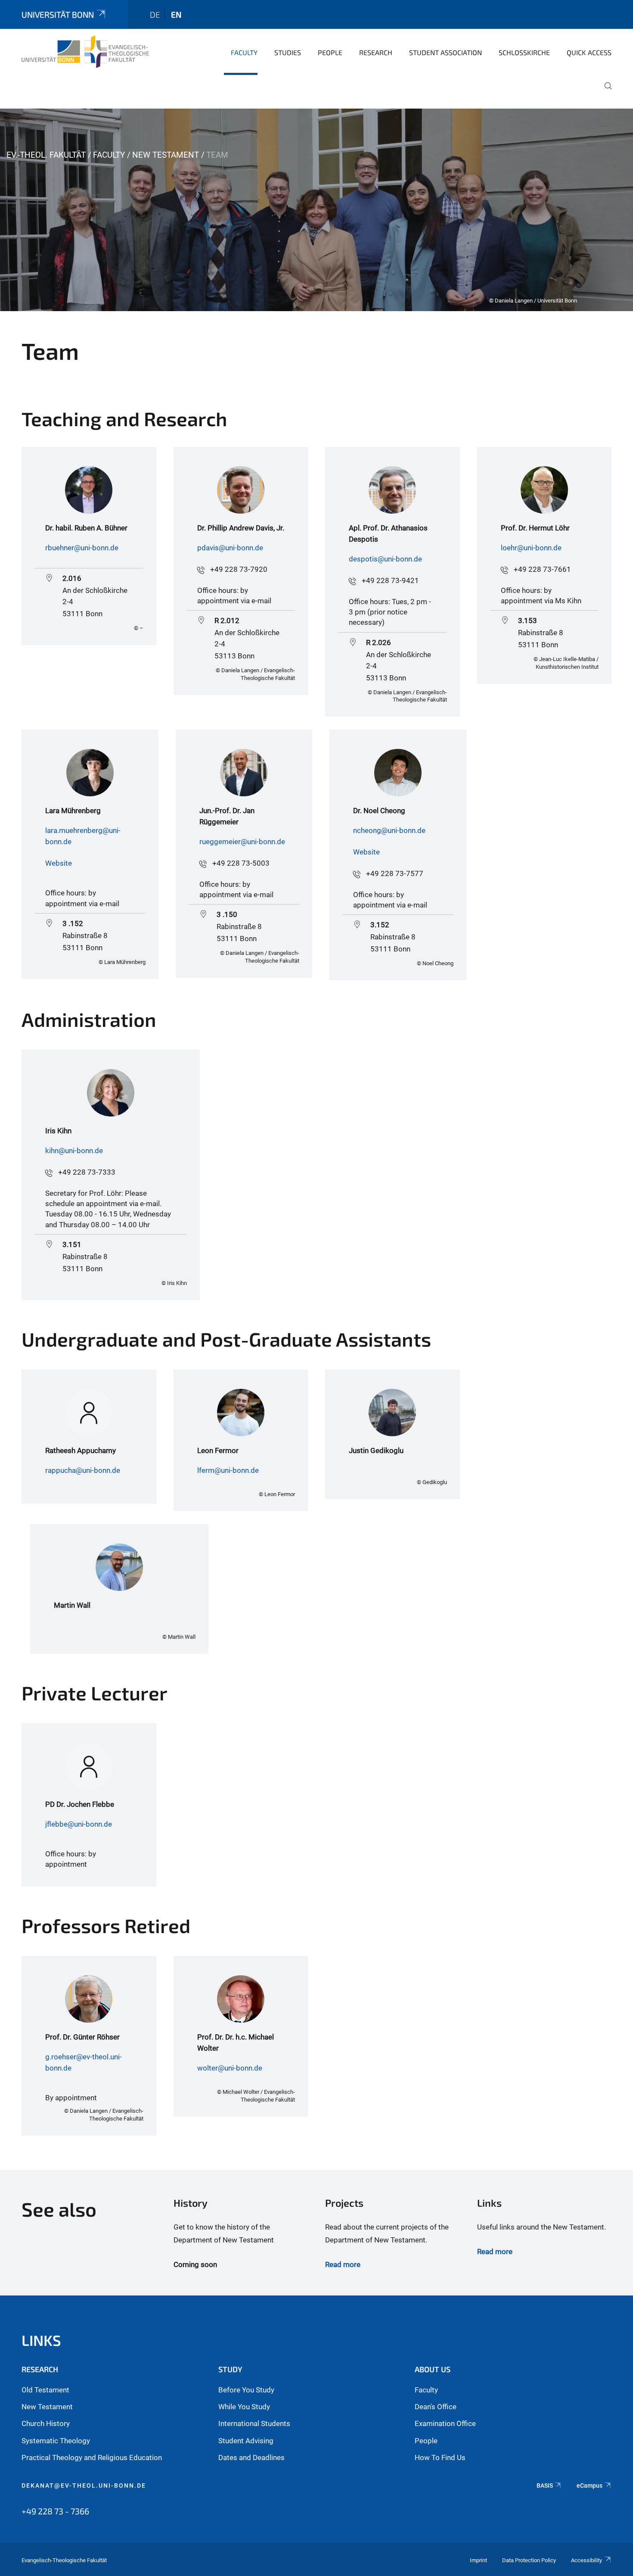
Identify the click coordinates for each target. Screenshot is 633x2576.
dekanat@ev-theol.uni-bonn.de (84, 2486)
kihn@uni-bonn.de (74, 1151)
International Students (254, 2423)
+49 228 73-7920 (239, 569)
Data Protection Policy (529, 2560)
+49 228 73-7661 (542, 569)
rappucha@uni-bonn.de (83, 1470)
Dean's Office (436, 2407)
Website (59, 863)
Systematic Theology (56, 2441)
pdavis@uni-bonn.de (230, 548)
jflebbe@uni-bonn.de (79, 1824)
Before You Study (246, 2390)
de (155, 14)
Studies (288, 52)
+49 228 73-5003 (241, 863)
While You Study (244, 2407)
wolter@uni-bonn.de (230, 2068)
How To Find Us (440, 2457)
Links (41, 2340)
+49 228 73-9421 (390, 580)
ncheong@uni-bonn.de (389, 830)
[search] (605, 92)
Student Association (445, 52)
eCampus (590, 2486)
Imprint (478, 2560)
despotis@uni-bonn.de (385, 559)
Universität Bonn (58, 14)
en (176, 14)
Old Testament (45, 2390)
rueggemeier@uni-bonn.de (242, 842)
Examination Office (445, 2423)
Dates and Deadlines (251, 2457)
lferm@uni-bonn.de (228, 1470)
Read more (343, 2264)
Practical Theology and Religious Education (92, 2457)
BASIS (545, 2486)
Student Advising (246, 2441)
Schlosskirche (524, 52)
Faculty (244, 52)
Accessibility (586, 2560)
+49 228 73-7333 (87, 1172)
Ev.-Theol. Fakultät (46, 155)
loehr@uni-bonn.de (531, 548)
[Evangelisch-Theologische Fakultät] (85, 52)
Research (376, 52)
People (330, 52)
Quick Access (589, 52)
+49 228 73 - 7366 (55, 2511)
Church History (46, 2423)
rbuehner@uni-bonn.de (82, 548)
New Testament (166, 155)
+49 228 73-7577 (395, 873)
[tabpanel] (316, 210)
